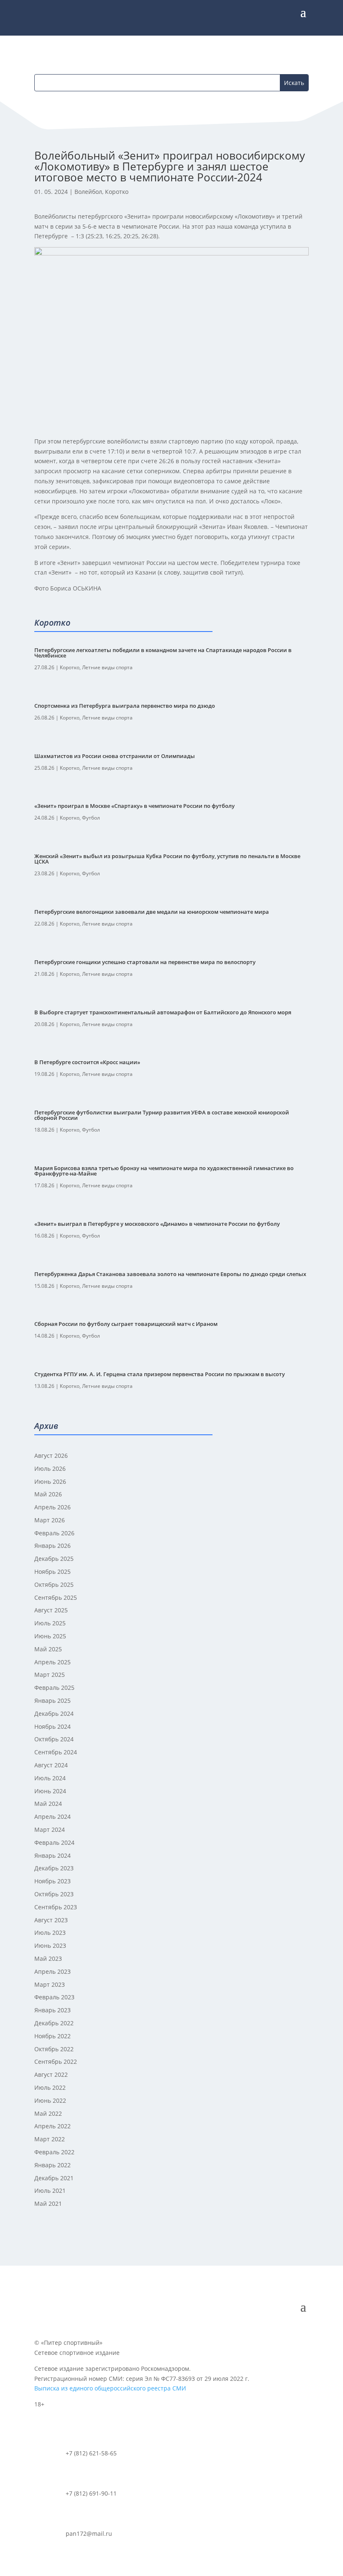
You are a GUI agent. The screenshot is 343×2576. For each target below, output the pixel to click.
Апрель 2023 (52, 1971)
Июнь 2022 (50, 2100)
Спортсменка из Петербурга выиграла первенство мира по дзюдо (125, 706)
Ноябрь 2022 (52, 2036)
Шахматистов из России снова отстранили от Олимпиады (115, 756)
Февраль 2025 (54, 1688)
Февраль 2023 (54, 1997)
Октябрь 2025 (54, 1585)
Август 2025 (51, 1610)
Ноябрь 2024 (52, 1726)
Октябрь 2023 (54, 1894)
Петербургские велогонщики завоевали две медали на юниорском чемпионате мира (152, 912)
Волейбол (88, 192)
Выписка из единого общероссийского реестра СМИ (110, 2388)
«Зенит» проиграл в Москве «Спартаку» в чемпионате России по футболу (134, 806)
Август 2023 (51, 1920)
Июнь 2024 (50, 1791)
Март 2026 (50, 1520)
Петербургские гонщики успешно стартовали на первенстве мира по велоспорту (145, 962)
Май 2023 (48, 1958)
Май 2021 (48, 2203)
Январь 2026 (52, 1546)
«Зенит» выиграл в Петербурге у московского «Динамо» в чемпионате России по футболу (157, 1224)
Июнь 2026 (50, 1481)
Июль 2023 (50, 1933)
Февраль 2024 (54, 1842)
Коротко (117, 192)
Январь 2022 (52, 2165)
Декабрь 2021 (54, 2178)
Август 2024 (51, 1765)
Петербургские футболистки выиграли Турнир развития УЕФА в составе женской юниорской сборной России (162, 1115)
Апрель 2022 (52, 2126)
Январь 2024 (52, 1855)
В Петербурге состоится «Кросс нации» (87, 1062)
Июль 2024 (50, 1778)
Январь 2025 (52, 1701)
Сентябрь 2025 (56, 1597)
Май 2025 (48, 1649)
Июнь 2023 (50, 1946)
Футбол (91, 818)
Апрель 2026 (52, 1507)
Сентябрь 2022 (56, 2062)
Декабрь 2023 (54, 1868)
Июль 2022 (50, 2087)
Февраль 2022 (54, 2152)
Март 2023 (50, 1984)
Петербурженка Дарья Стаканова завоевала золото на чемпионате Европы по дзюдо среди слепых (170, 1274)
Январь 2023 (52, 2010)
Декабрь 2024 (54, 1713)
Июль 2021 (50, 2191)
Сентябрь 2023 (56, 1907)
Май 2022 (48, 2113)
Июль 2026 (50, 1469)
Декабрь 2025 (54, 1559)
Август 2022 (51, 2074)
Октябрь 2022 (54, 2049)
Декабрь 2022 (54, 2023)
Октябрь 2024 (54, 1739)
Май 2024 (48, 1804)
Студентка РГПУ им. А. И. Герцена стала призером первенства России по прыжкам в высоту (160, 1374)
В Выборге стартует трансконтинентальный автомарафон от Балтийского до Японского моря (163, 1012)
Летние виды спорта (107, 667)
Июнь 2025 (50, 1636)
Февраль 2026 (54, 1533)
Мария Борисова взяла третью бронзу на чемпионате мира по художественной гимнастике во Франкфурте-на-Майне (164, 1171)
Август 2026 (51, 1456)
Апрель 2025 (52, 1662)
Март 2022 (50, 2139)
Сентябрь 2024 (56, 1752)
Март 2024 (50, 1830)
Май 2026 (48, 1494)
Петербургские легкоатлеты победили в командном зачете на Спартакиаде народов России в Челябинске (163, 653)
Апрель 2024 (52, 1817)
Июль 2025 (50, 1623)
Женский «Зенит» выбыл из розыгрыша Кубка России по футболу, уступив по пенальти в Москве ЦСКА (167, 859)
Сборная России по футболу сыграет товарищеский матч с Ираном (126, 1324)
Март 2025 (50, 1675)
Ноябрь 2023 (52, 1881)
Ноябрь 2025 (52, 1572)
